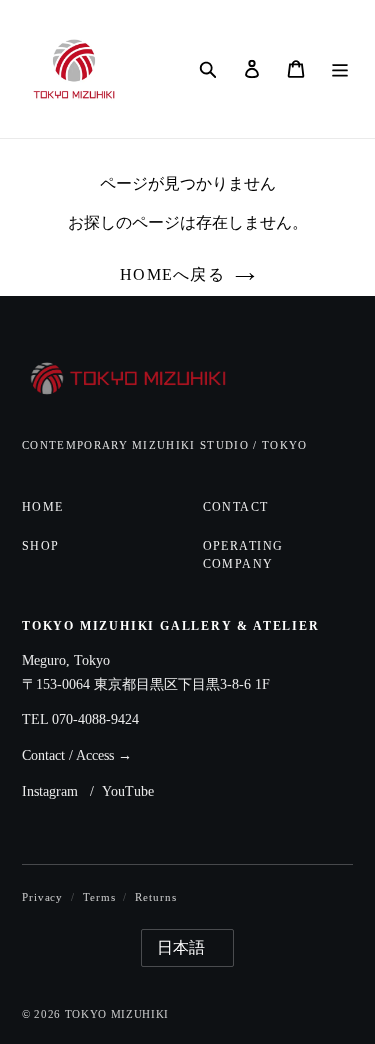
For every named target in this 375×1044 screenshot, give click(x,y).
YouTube (128, 791)
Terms (99, 897)
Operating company (243, 554)
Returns (155, 897)
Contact (236, 507)
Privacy (42, 897)
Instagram (50, 791)
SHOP (41, 546)
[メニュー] (340, 69)
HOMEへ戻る (172, 274)
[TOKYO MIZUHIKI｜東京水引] (130, 380)
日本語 (181, 947)
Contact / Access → (77, 755)
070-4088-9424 (95, 719)
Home (43, 507)
